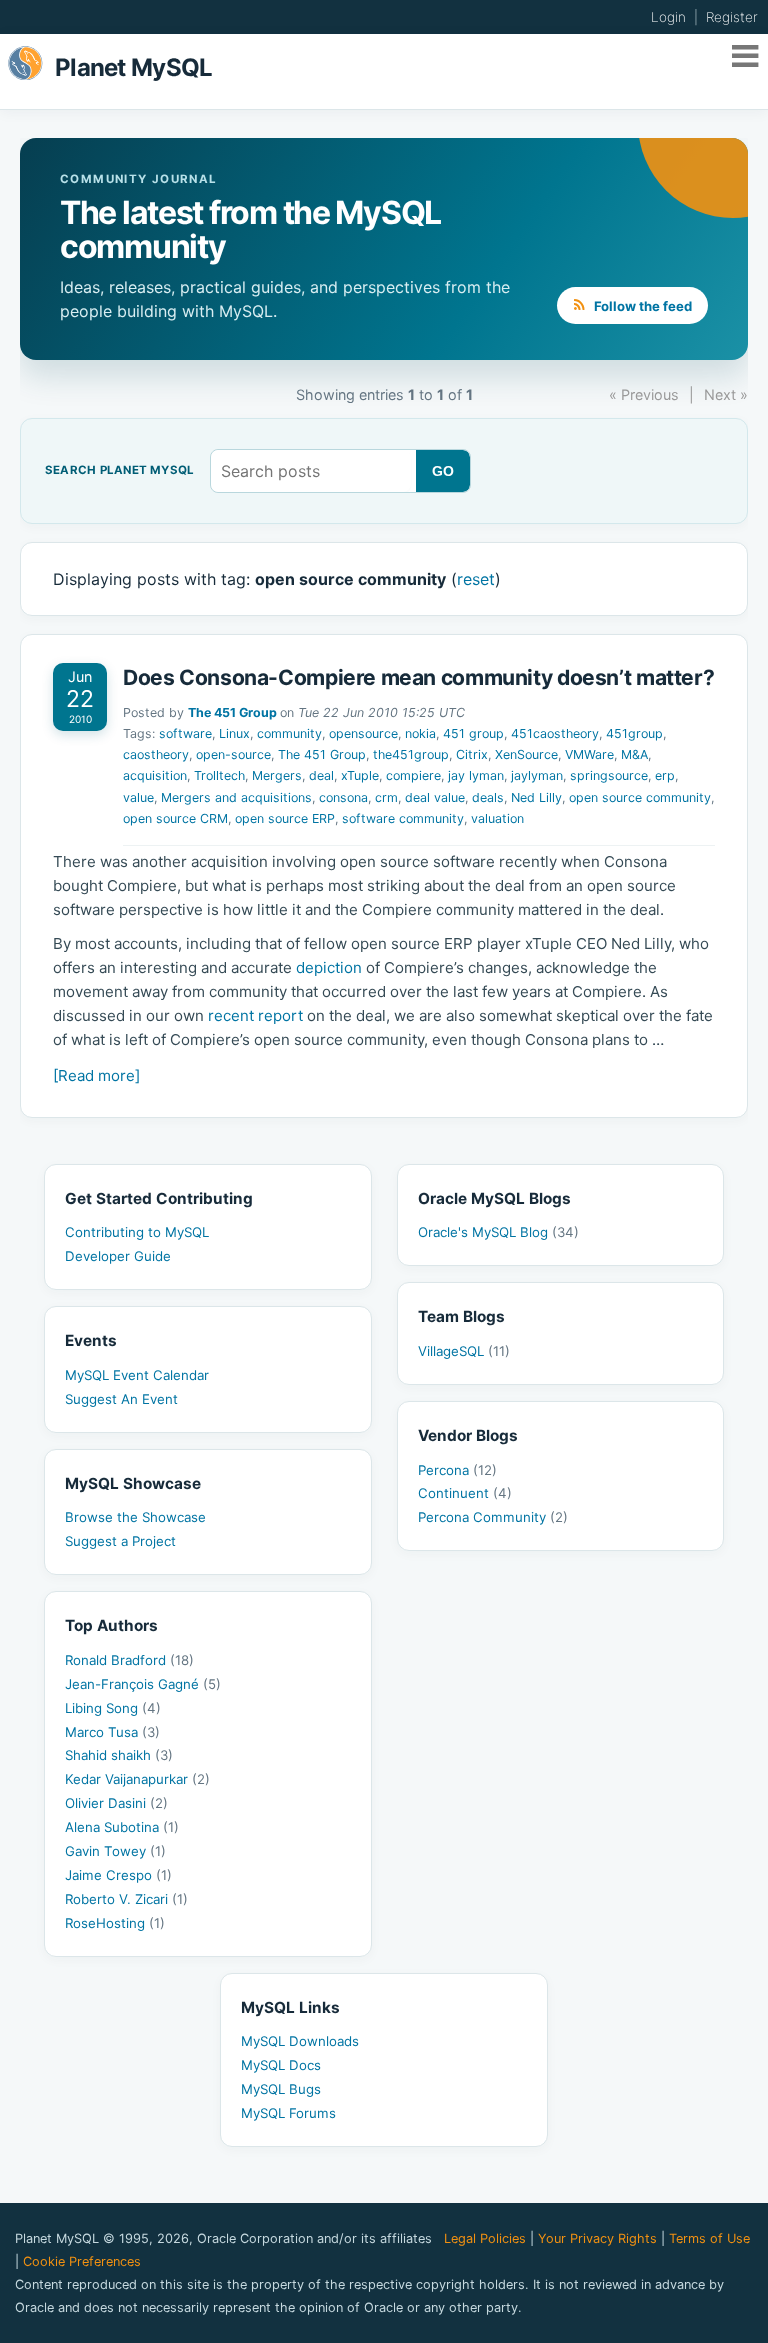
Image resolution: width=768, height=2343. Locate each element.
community (289, 733)
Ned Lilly (536, 797)
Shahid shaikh (119, 1755)
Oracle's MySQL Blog (498, 1232)
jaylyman (537, 775)
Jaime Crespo (118, 1875)
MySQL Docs (281, 2065)
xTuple (360, 775)
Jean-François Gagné (143, 1684)
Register (732, 17)
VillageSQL (464, 1351)
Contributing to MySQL (137, 1232)
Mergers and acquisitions (236, 797)
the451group (411, 754)
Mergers (277, 775)
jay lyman (476, 775)
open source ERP (285, 818)
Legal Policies (485, 2238)
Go (443, 471)
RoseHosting (115, 1923)
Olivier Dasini (116, 1803)
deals (488, 797)
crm (386, 797)
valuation (497, 818)
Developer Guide (118, 1256)
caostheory (156, 754)
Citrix (472, 754)
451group (634, 733)
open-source (233, 754)
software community (403, 818)
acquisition (155, 775)
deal (321, 775)
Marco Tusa (112, 1732)
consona (343, 797)
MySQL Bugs (281, 2089)
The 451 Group (232, 712)
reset (476, 579)
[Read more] (96, 1075)
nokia (420, 733)
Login (668, 17)
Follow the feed (641, 306)
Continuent (465, 1493)
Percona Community (493, 1517)
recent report (255, 1015)
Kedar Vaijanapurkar (137, 1779)
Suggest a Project (120, 1541)
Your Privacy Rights (597, 2238)
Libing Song (113, 1708)
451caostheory (555, 733)
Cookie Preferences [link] (82, 2261)
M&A (634, 754)
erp (665, 775)
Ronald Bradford (129, 1660)
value (138, 797)
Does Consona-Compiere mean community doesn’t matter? (418, 677)
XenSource (526, 754)
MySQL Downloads (300, 2041)
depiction (329, 967)
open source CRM (175, 818)
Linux (234, 733)
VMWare (589, 754)
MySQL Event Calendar (137, 1375)
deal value (435, 797)
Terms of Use (709, 2238)
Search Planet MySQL (119, 471)
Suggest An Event (121, 1399)
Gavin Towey (115, 1851)
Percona (457, 1470)
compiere (413, 775)
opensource (363, 733)
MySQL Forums (288, 2113)
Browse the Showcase (135, 1517)
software (185, 733)
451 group (473, 733)
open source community (640, 797)
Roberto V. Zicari (126, 1899)
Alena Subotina (122, 1827)
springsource (609, 775)
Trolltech (219, 775)
